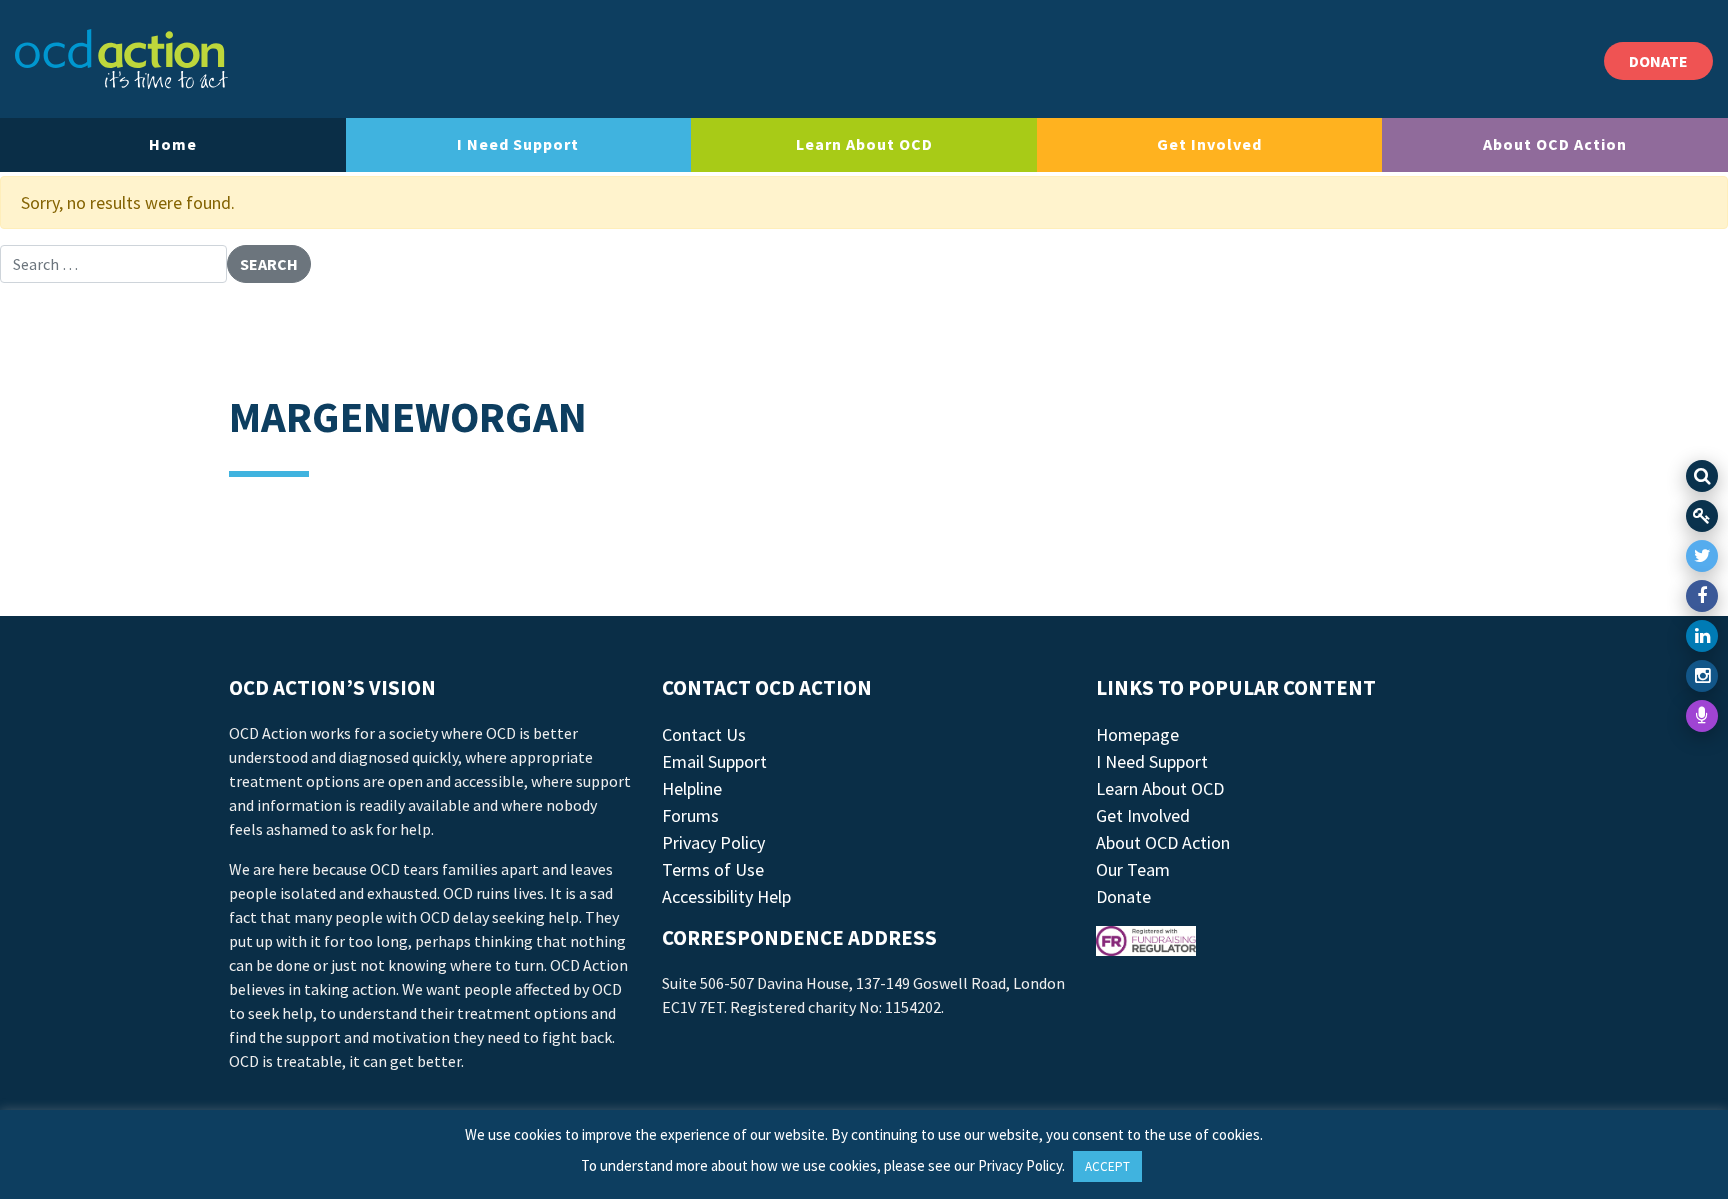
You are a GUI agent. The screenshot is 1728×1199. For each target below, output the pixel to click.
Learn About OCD (864, 144)
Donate (1123, 896)
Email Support (714, 761)
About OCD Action (1555, 144)
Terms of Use (713, 869)
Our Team (1133, 869)
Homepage (1137, 734)
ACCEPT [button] (1107, 1166)
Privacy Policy (713, 842)
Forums (690, 815)
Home (173, 144)
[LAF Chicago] (121, 59)
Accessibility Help (726, 896)
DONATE (1658, 61)
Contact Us (704, 734)
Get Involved (1209, 144)
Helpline (692, 788)
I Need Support (518, 144)
